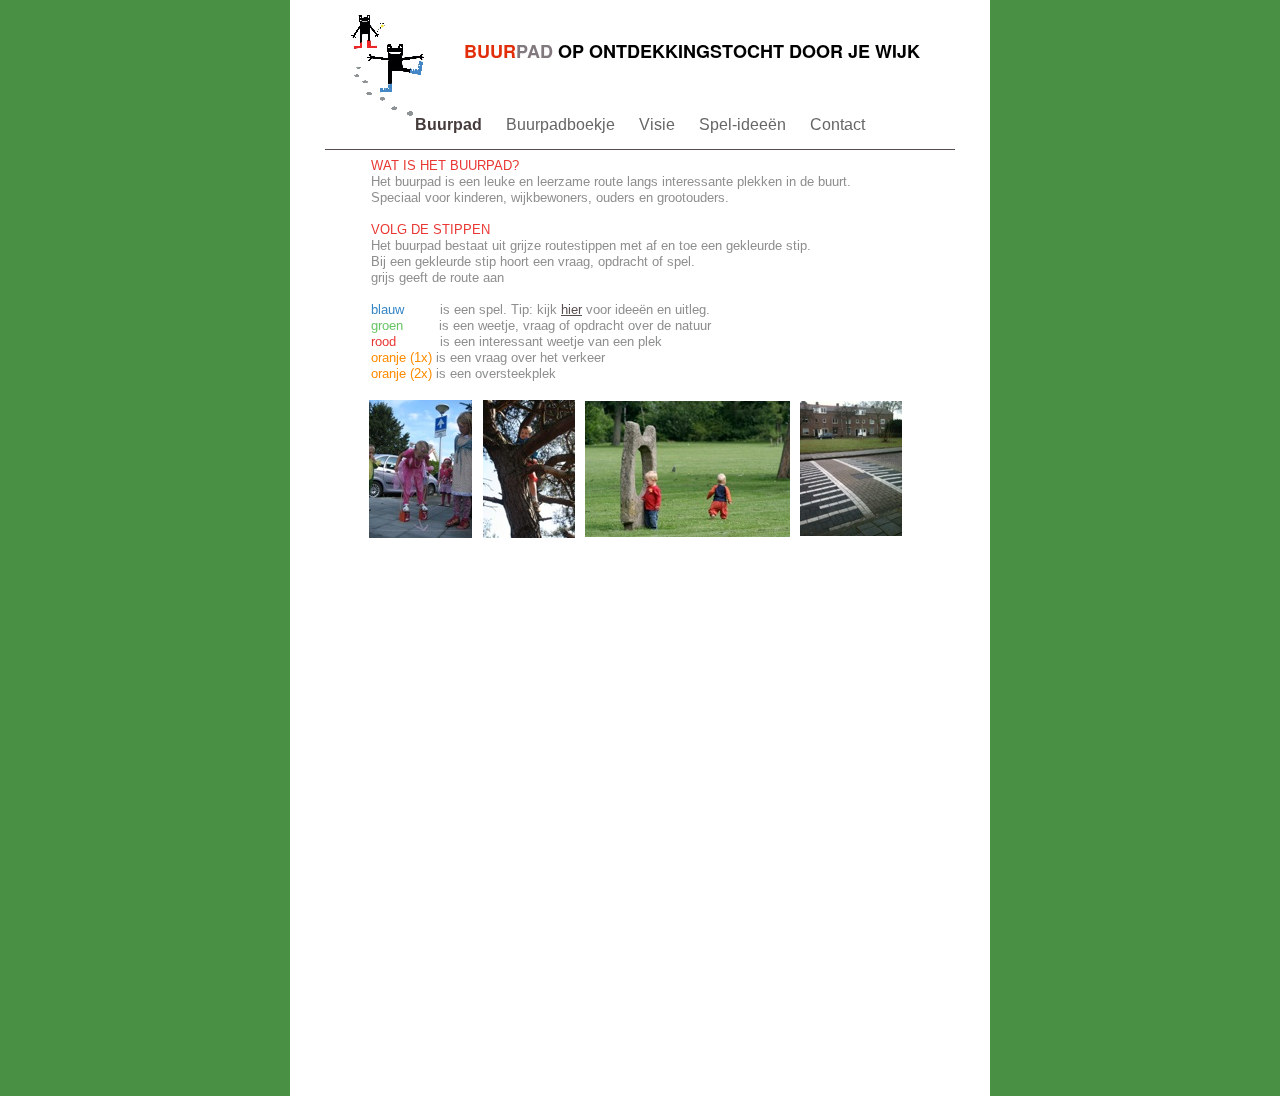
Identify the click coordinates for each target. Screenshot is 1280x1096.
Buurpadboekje (562, 124)
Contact (837, 124)
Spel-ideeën (744, 124)
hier (571, 309)
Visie (659, 124)
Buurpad (450, 124)
